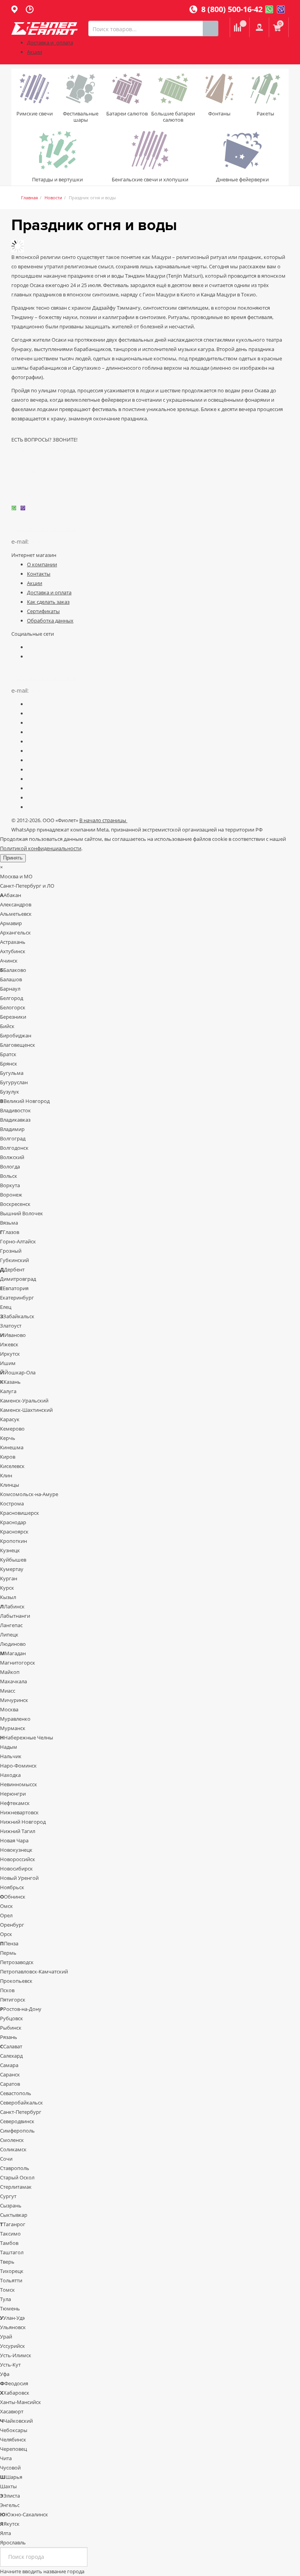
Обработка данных (50, 621)
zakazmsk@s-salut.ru (59, 542)
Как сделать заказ (48, 602)
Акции (35, 52)
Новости (53, 198)
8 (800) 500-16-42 (230, 9)
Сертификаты (43, 611)
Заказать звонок (31, 485)
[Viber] (281, 9)
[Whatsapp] (269, 9)
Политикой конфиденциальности (41, 848)
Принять (13, 858)
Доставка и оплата (50, 43)
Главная (29, 198)
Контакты (39, 574)
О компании (42, 564)
